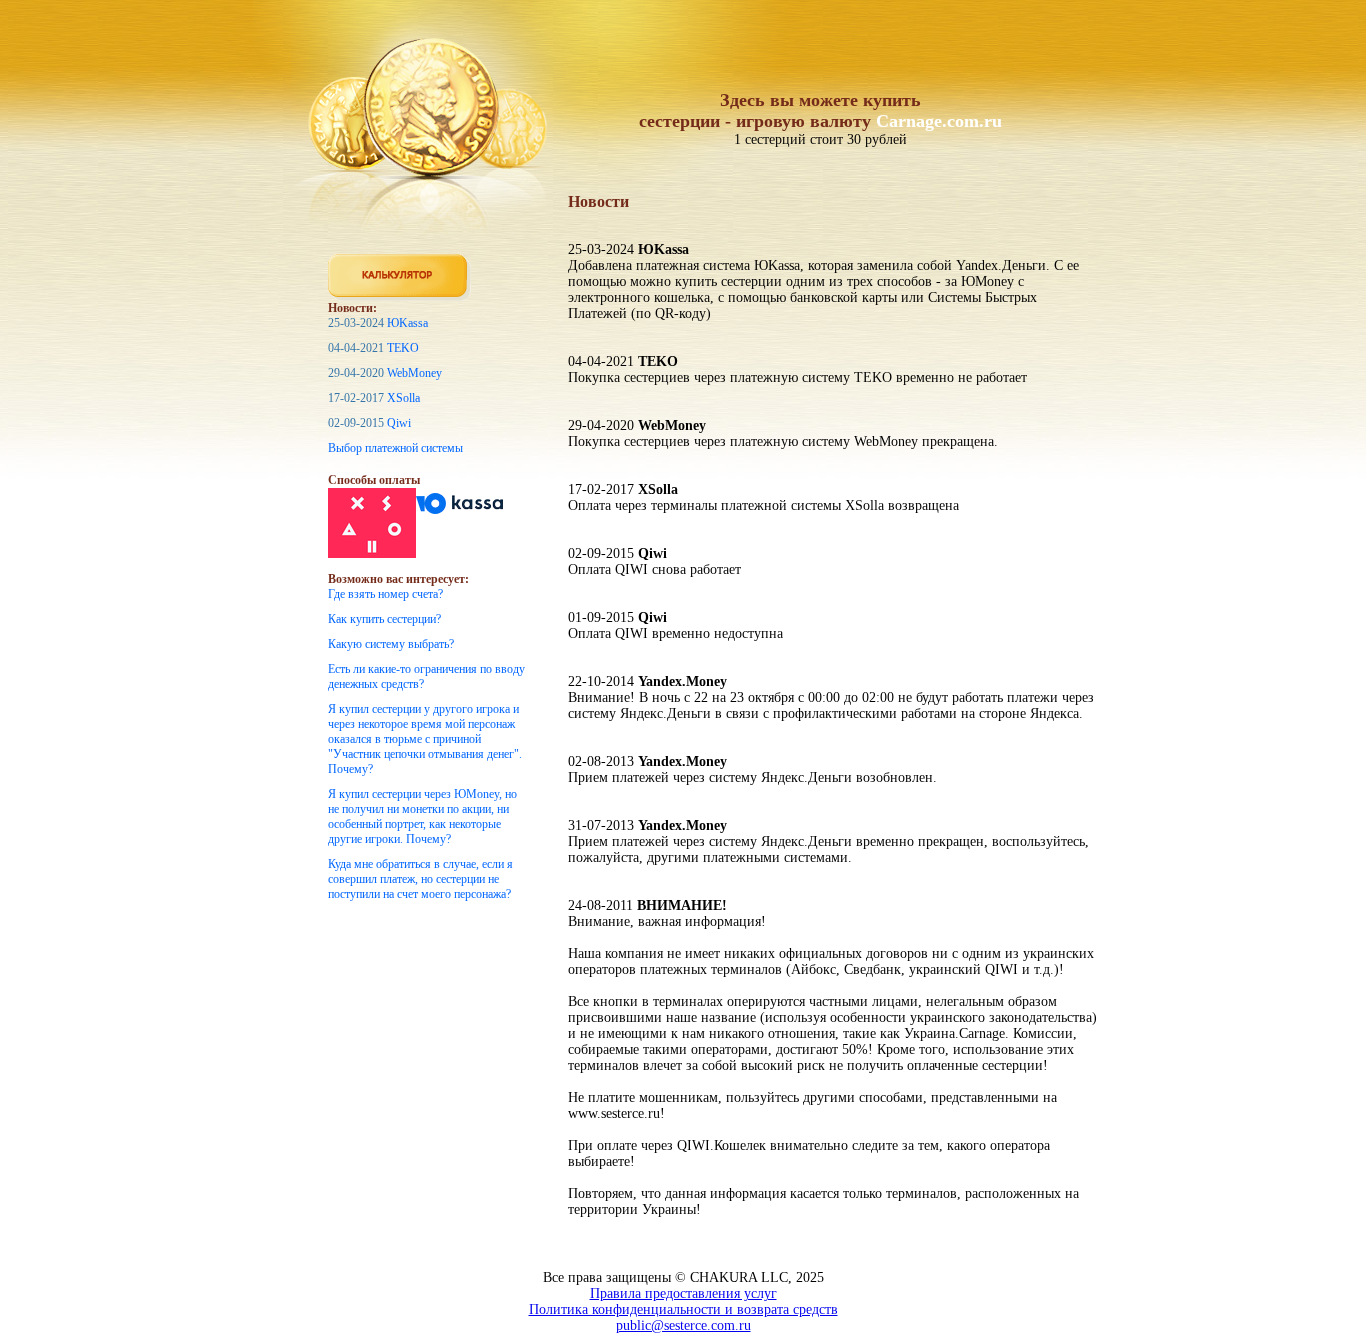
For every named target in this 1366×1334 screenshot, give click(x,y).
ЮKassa (407, 323)
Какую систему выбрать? (391, 644)
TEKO (403, 348)
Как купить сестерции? (384, 619)
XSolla (403, 398)
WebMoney (414, 373)
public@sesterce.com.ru (683, 1325)
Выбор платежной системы (395, 448)
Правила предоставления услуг (683, 1293)
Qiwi (399, 423)
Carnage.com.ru (939, 121)
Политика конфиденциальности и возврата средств (683, 1309)
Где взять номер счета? (385, 594)
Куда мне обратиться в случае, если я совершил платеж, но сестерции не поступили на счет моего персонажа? (420, 879)
